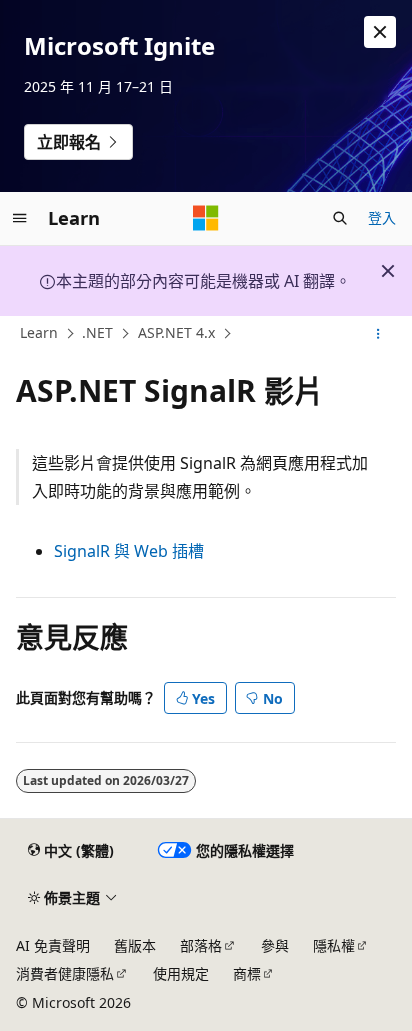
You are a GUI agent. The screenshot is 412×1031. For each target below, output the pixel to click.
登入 (382, 217)
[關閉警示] (380, 32)
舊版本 (135, 945)
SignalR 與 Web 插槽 (129, 551)
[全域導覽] (20, 218)
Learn (39, 333)
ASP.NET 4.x (176, 333)
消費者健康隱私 (65, 973)
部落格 (201, 945)
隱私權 (334, 945)
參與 (275, 945)
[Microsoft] (206, 218)
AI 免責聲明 (53, 945)
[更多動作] (378, 334)
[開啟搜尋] (340, 218)
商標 (247, 973)
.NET (97, 333)
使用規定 (181, 973)
